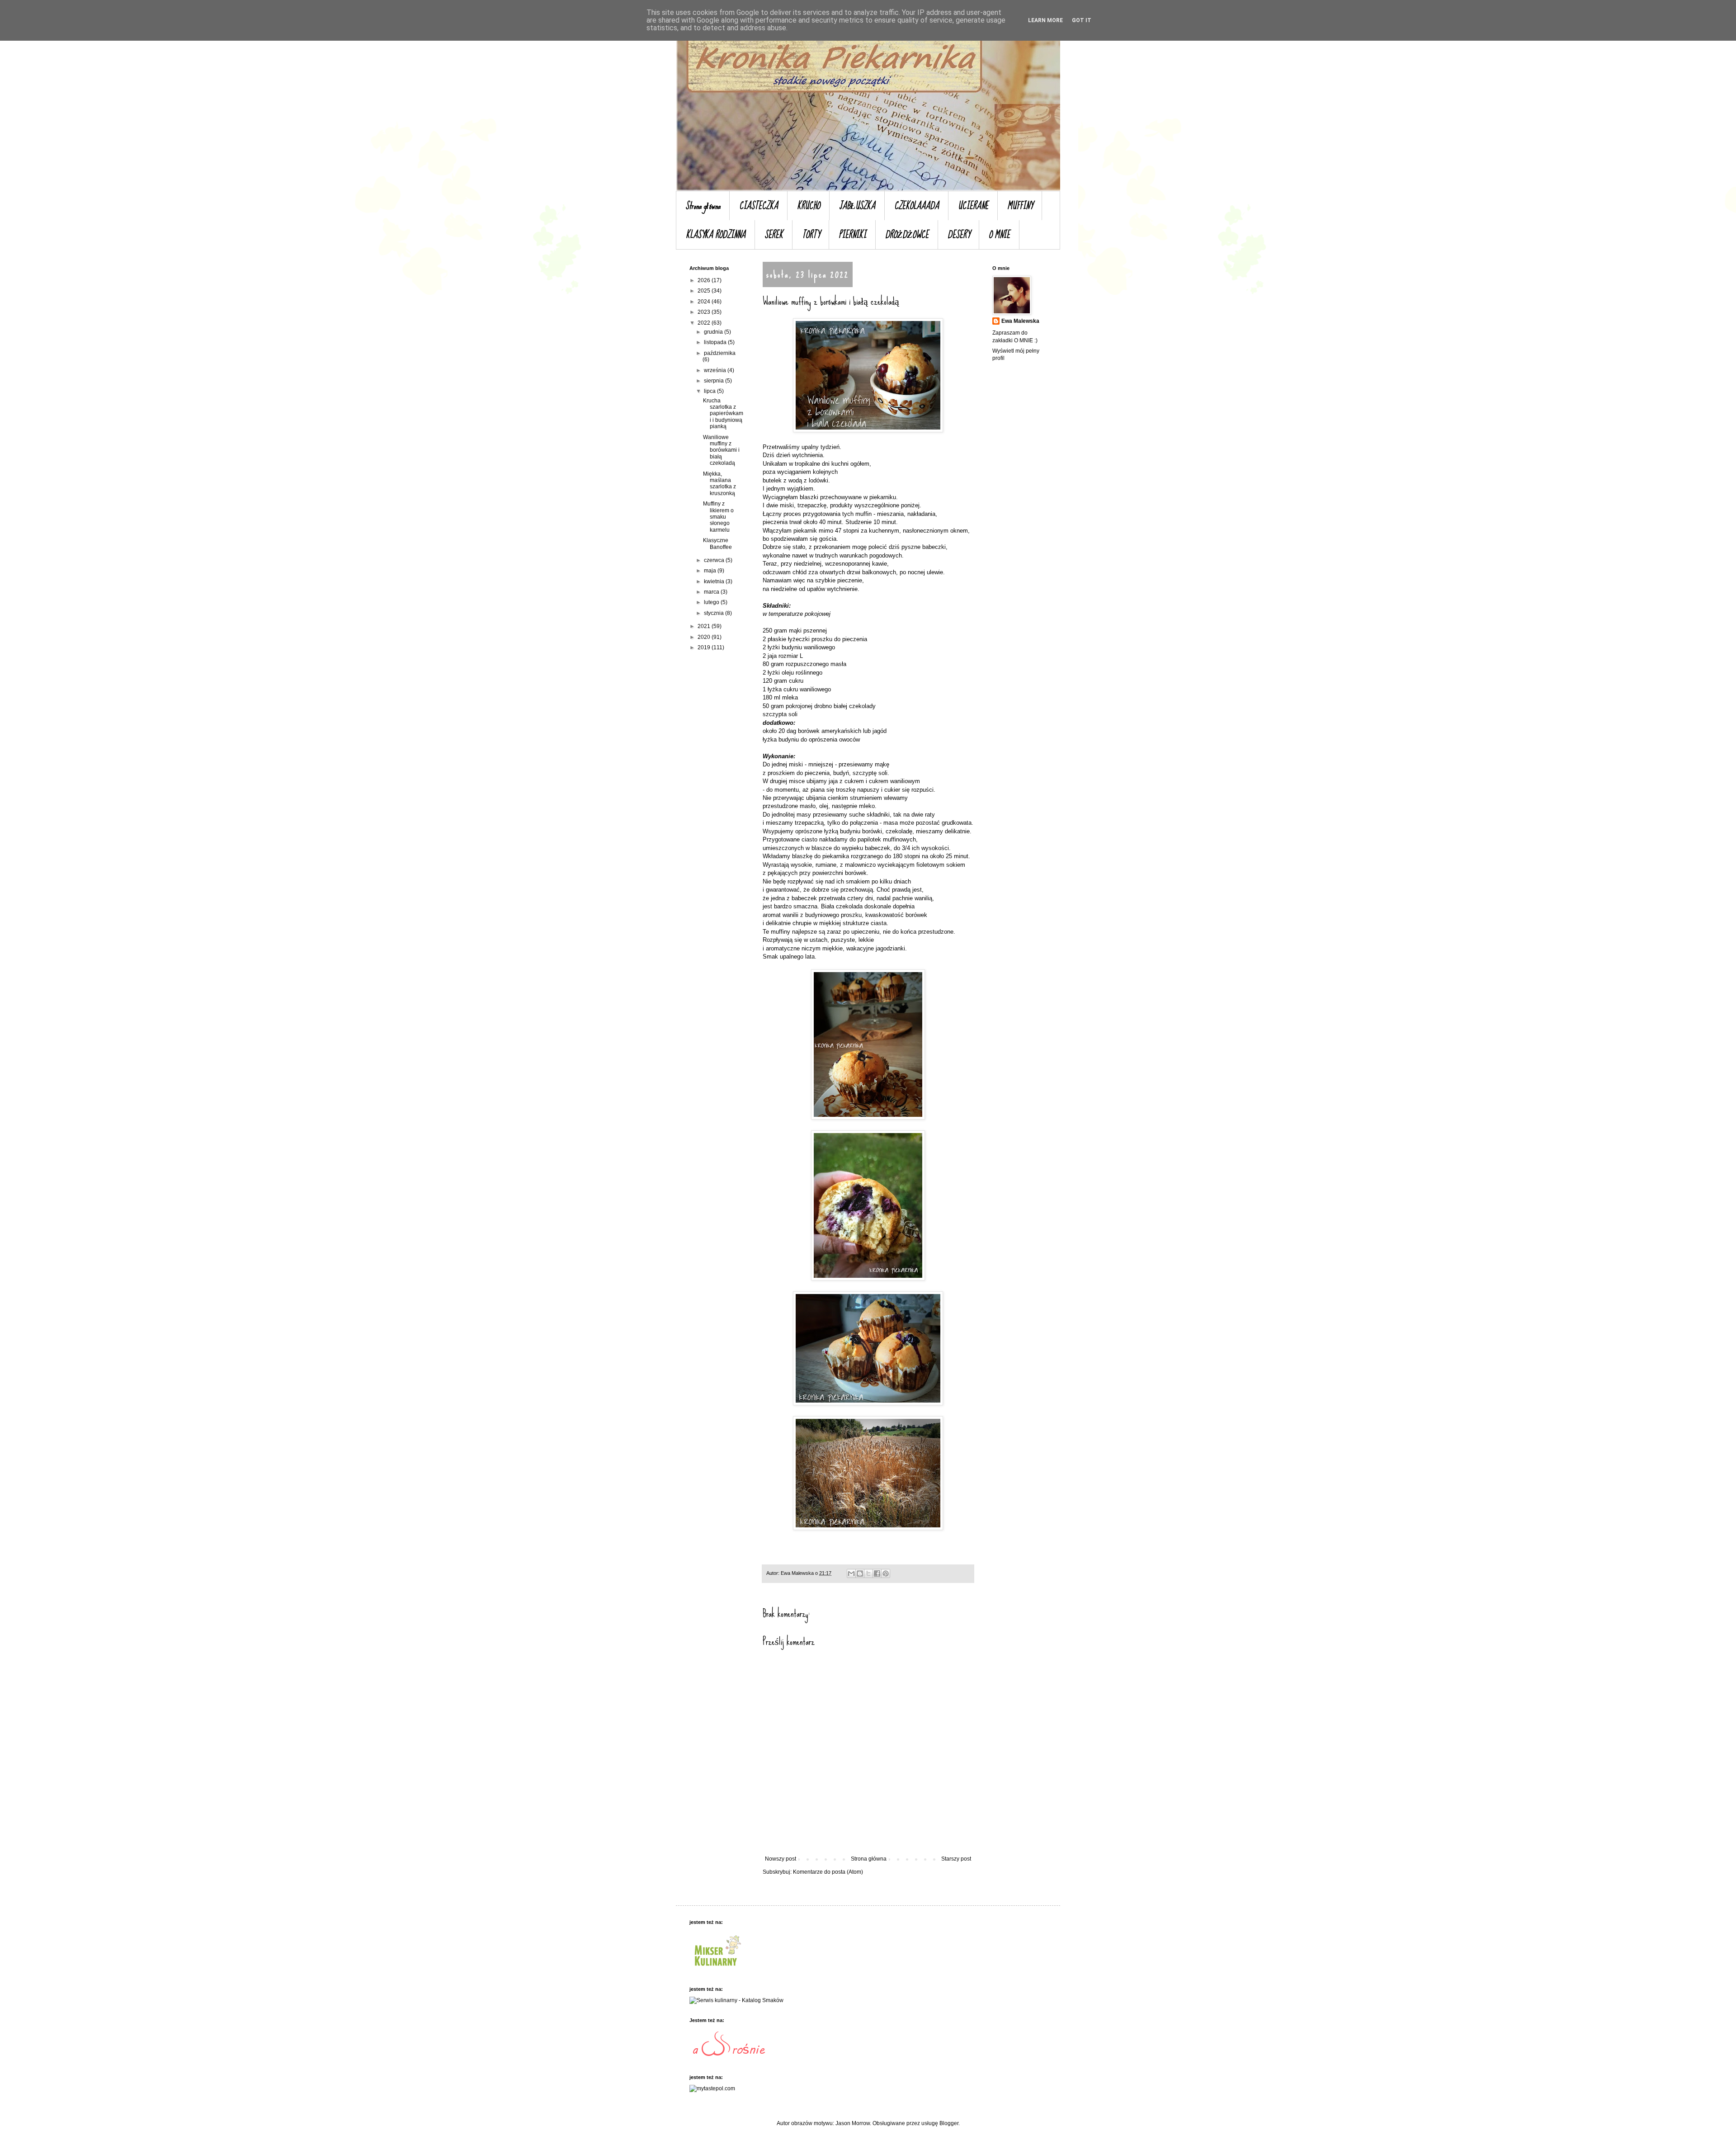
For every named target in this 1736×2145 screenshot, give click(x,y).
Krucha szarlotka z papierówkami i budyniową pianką (723, 414)
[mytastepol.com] (712, 2088)
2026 (705, 280)
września (716, 370)
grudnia (714, 332)
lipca (710, 391)
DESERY (959, 235)
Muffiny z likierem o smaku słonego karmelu (718, 517)
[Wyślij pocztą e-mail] (851, 1573)
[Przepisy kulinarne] (717, 1969)
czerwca (715, 560)
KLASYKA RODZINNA (716, 235)
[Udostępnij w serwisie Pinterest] (886, 1573)
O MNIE (999, 235)
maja (711, 571)
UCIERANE (973, 206)
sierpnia (715, 381)
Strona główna (703, 206)
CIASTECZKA (759, 206)
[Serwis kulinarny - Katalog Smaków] (736, 2000)
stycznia (715, 613)
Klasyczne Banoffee (717, 543)
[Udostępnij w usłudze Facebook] (877, 1573)
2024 (705, 302)
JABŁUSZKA (857, 206)
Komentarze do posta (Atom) (828, 1872)
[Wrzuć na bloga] (860, 1573)
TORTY (811, 235)
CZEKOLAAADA (917, 206)
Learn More (1045, 20)
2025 (705, 291)
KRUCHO (809, 206)
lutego (712, 602)
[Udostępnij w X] (868, 1573)
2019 (705, 647)
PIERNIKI (852, 235)
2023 (705, 312)
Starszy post (956, 1859)
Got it (1082, 20)
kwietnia (715, 581)
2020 (705, 637)
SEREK (774, 235)
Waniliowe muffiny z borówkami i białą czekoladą (721, 450)
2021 (705, 626)
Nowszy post (781, 1859)
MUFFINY (1020, 206)
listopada (716, 342)
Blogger (949, 2123)
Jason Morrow (853, 2123)
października (720, 353)
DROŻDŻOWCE (907, 235)
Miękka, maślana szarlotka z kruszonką (719, 484)
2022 (705, 323)
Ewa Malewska (1020, 321)
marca (712, 592)
